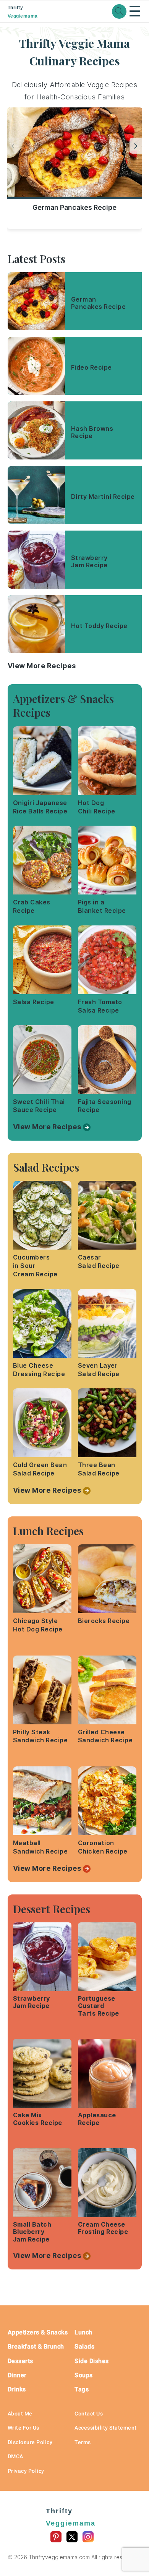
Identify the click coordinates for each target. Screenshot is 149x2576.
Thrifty (23, 12)
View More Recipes (42, 666)
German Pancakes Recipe (74, 207)
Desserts (20, 2361)
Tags (82, 2389)
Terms (83, 2442)
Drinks (17, 2389)
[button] (136, 146)
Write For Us (23, 2428)
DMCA (15, 2456)
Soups (84, 2375)
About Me (20, 2414)
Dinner (17, 2375)
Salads (84, 2346)
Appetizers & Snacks (38, 2332)
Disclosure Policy (30, 2442)
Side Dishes (92, 2361)
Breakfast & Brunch (36, 2346)
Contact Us (89, 2414)
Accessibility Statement (106, 2428)
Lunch (83, 2332)
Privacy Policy (26, 2471)
